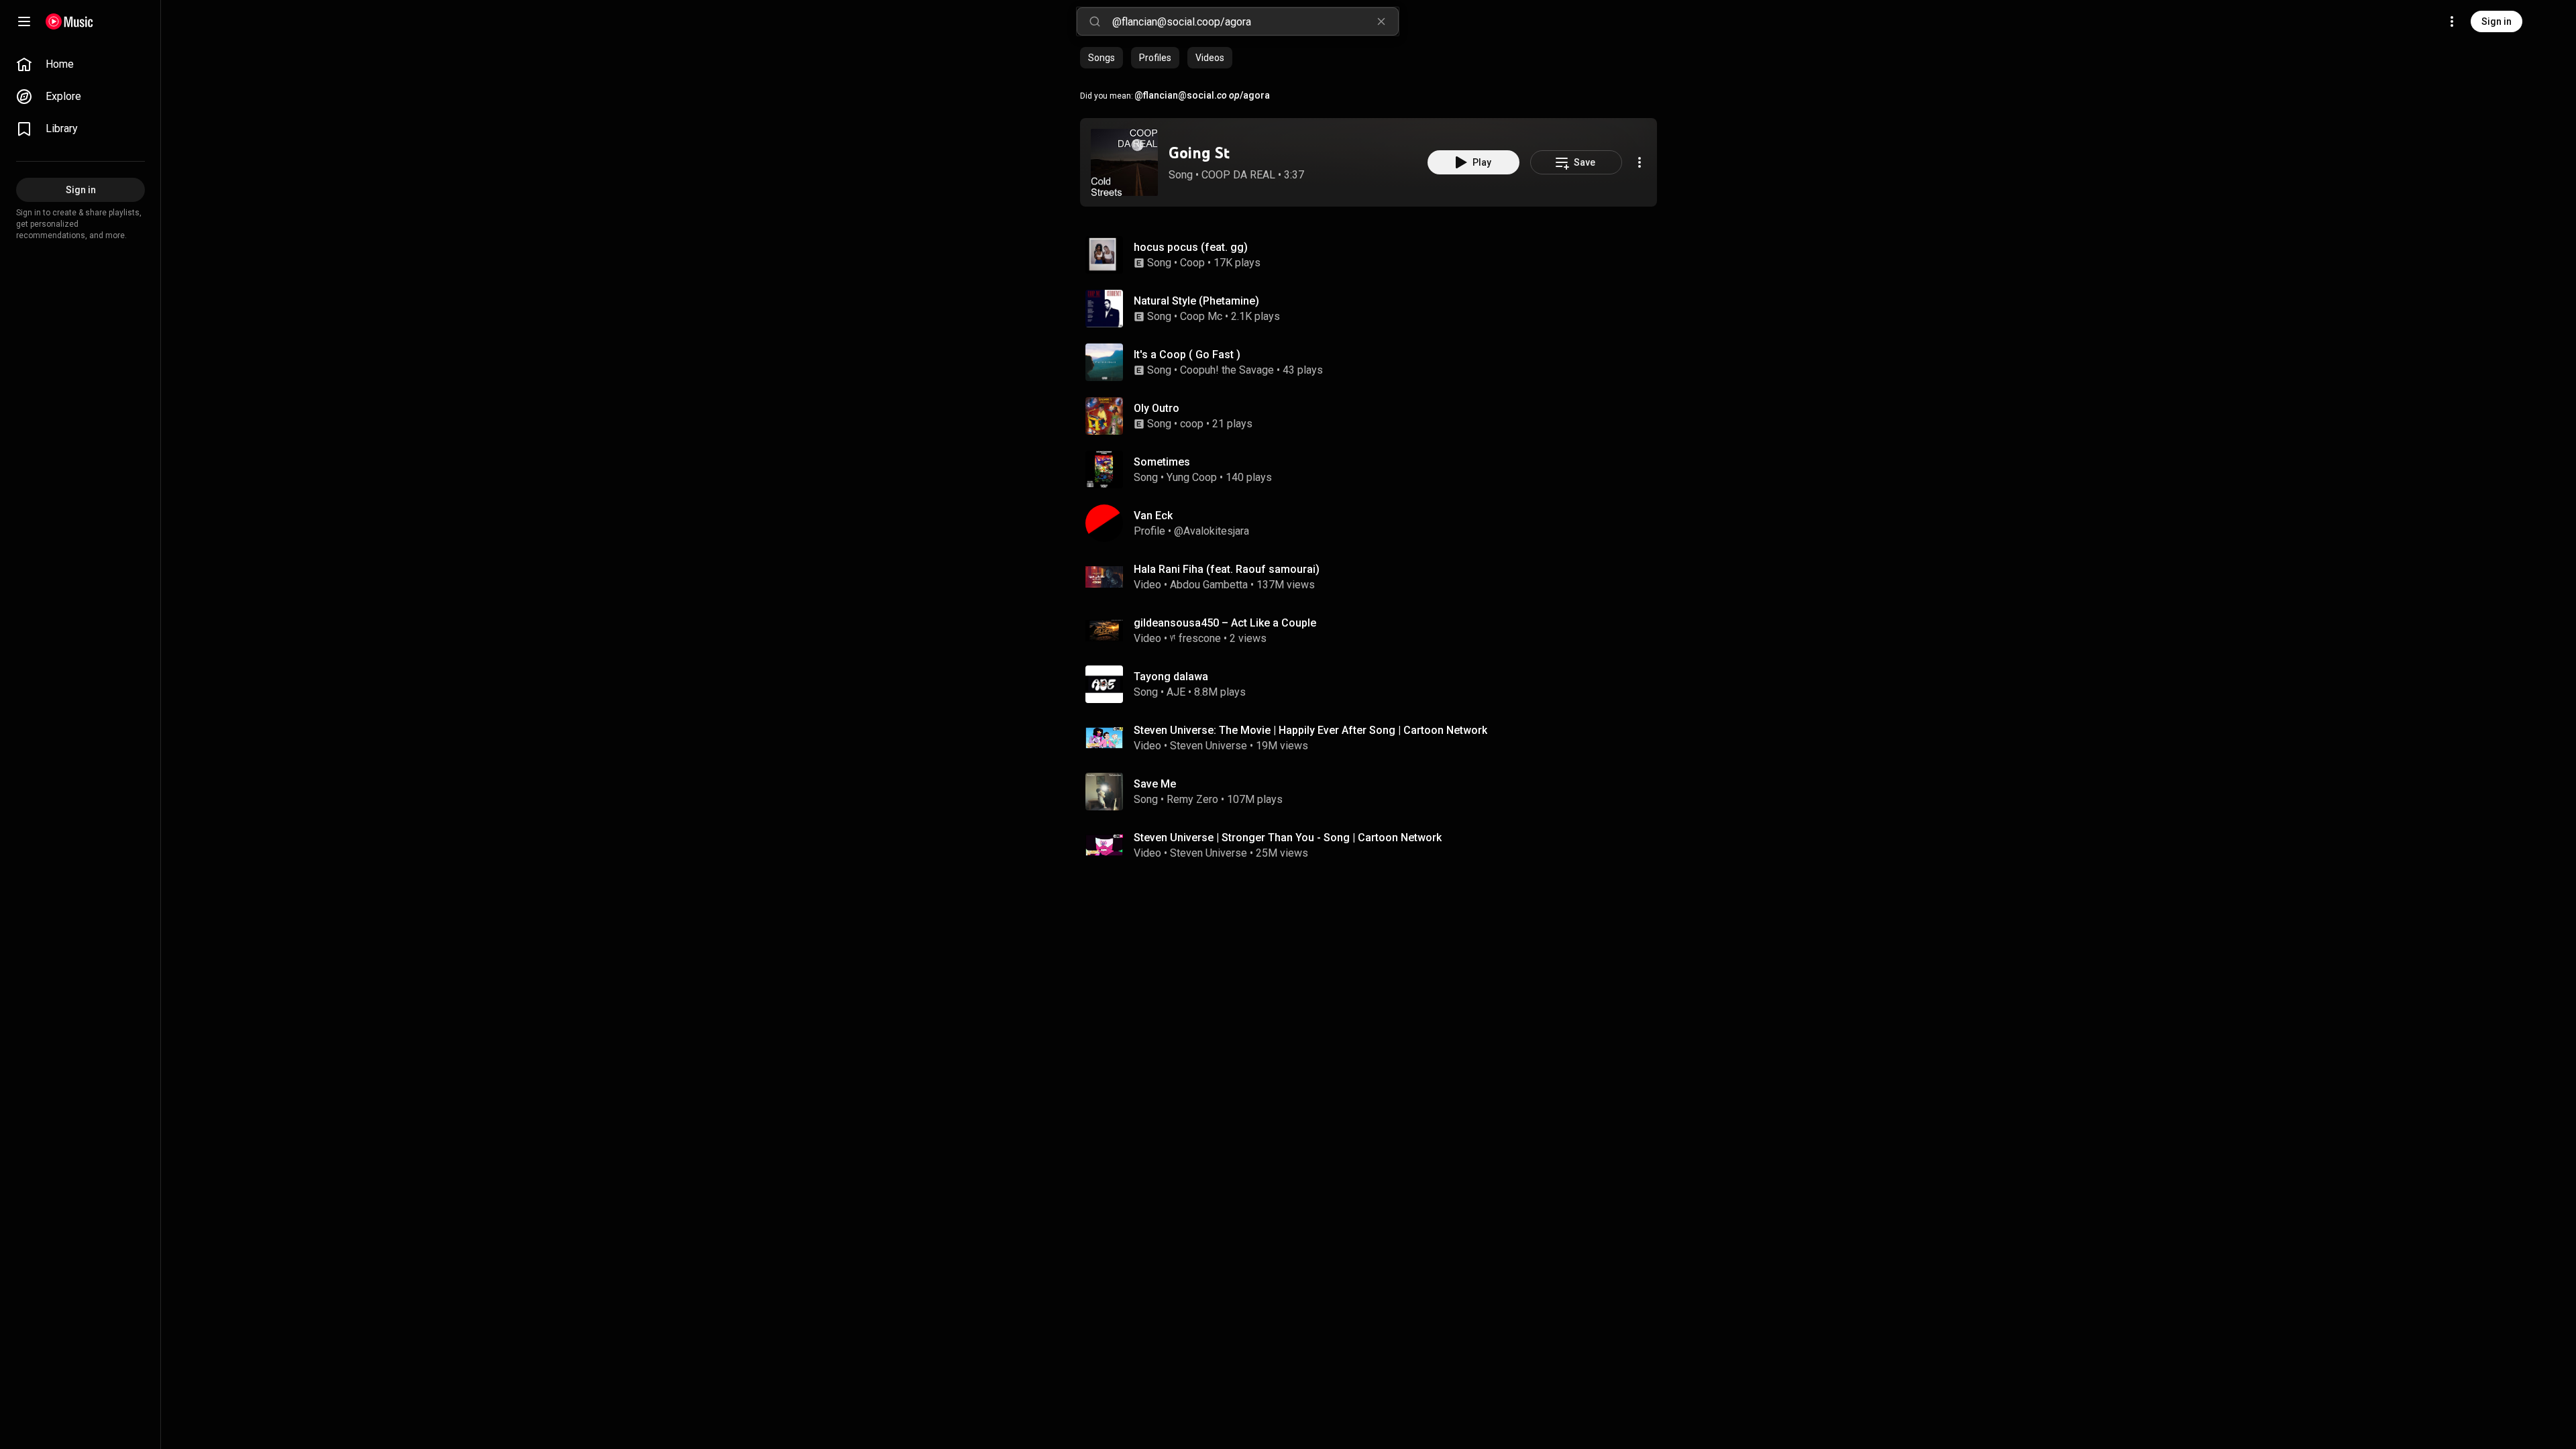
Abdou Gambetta (1209, 585)
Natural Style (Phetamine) (1196, 301)
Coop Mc (1201, 316)
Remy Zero (1192, 799)
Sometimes (1162, 462)
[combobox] (1255, 21)
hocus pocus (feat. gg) (1191, 247)
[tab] (1102, 58)
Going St (1199, 153)
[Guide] (24, 21)
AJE (1176, 692)
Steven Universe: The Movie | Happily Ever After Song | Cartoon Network (1310, 730)
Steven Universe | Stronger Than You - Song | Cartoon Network (1288, 838)
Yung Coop (1192, 477)
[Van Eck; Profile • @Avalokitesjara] (1374, 523)
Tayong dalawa (1171, 677)
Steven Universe (1209, 746)
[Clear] (1381, 21)
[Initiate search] (1095, 21)
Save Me (1155, 784)
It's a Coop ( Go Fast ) (1187, 355)
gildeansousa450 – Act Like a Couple (1225, 623)
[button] (1124, 162)
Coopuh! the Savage (1227, 370)
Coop (1192, 263)
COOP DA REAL (1238, 175)
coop (1192, 424)
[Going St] (1124, 162)
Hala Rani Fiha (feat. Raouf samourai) (1227, 569)
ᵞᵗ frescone (1195, 638)
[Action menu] (1640, 162)
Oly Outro (1157, 408)
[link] (80, 64)
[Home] (69, 21)
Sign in (2497, 21)
